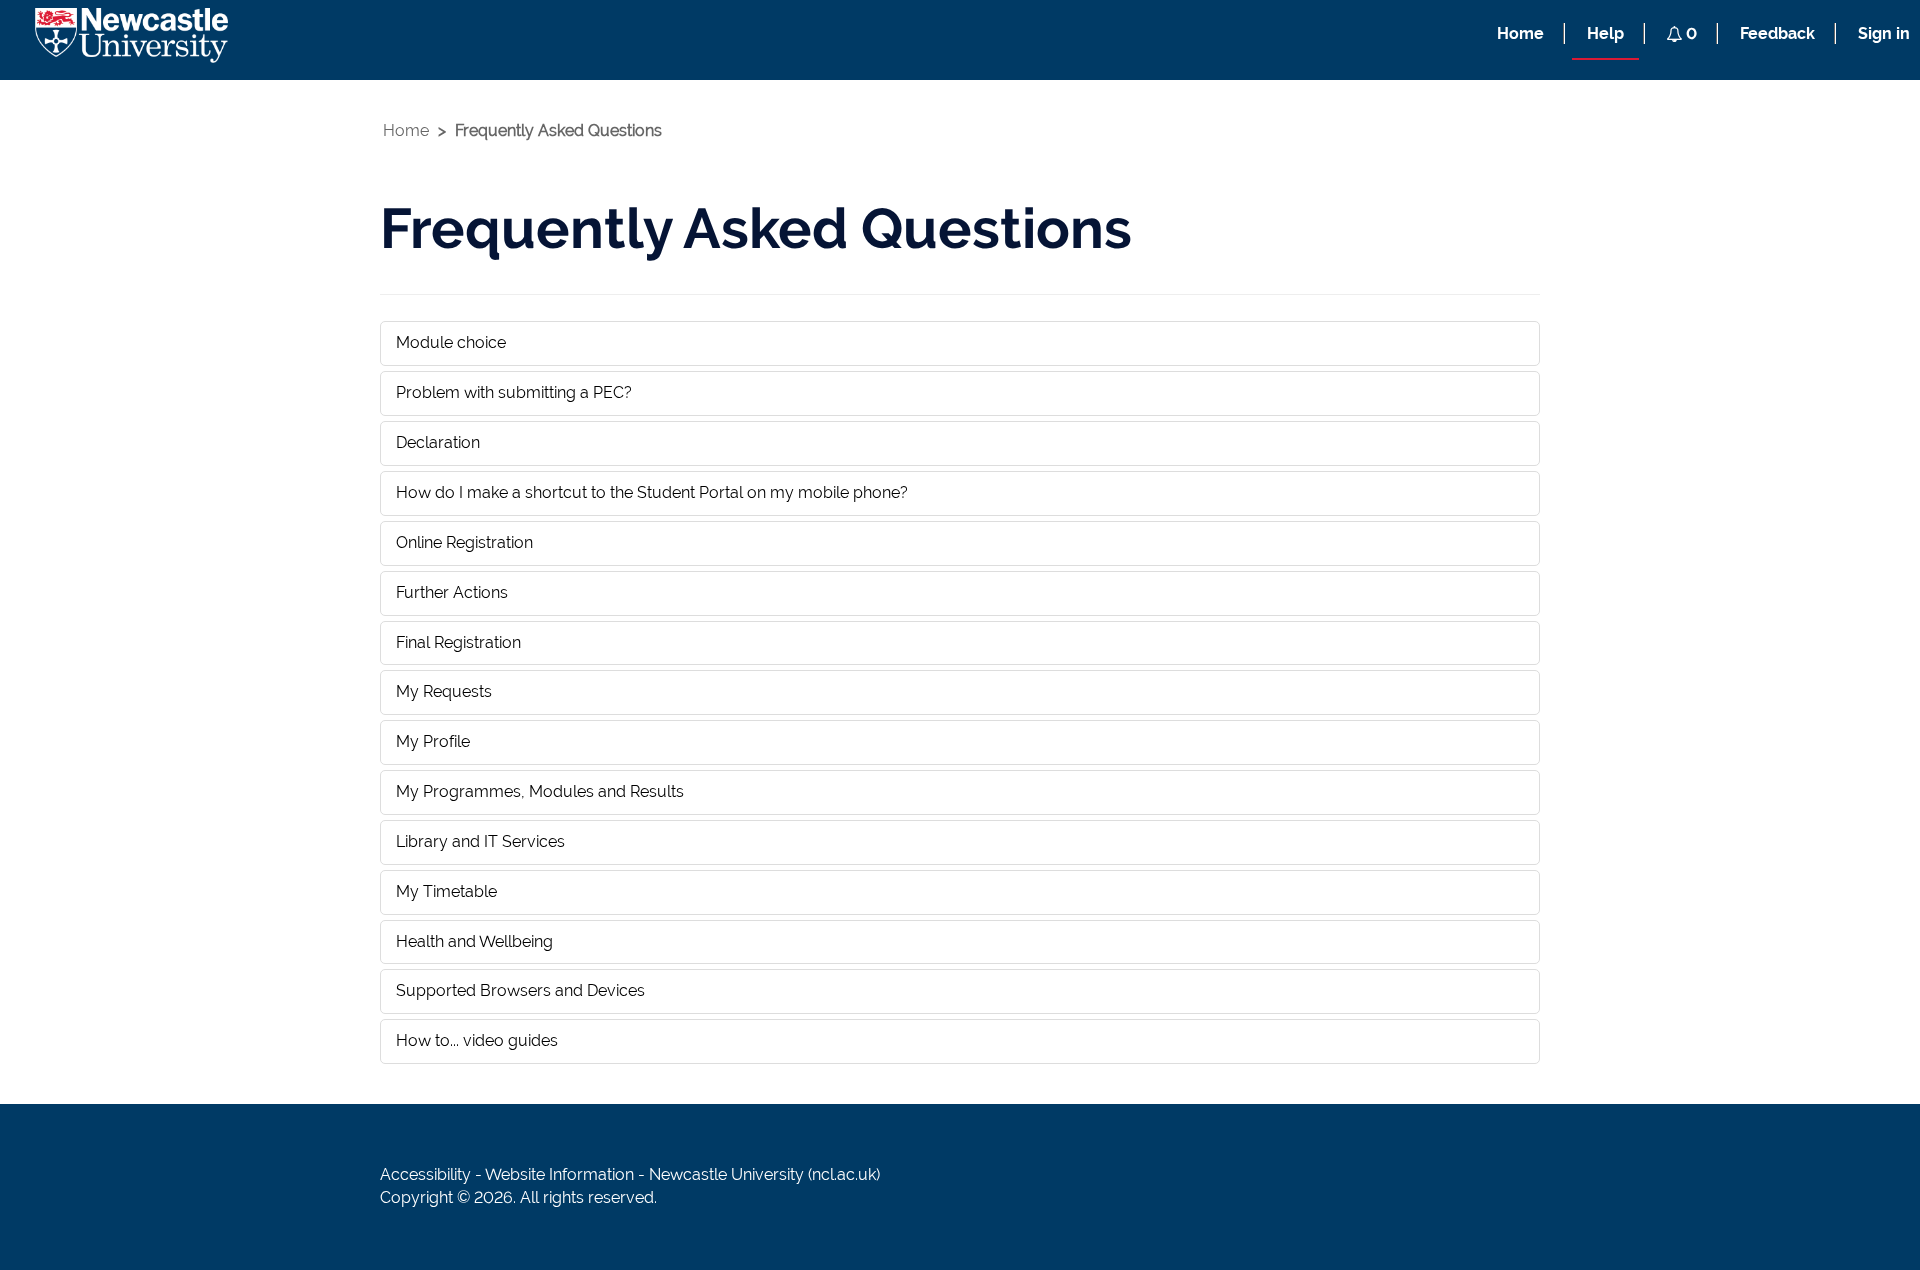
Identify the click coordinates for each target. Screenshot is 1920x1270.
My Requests (444, 691)
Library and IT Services (480, 841)
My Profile (433, 741)
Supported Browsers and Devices (520, 990)
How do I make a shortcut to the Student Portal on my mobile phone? (652, 492)
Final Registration (458, 642)
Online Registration (464, 542)
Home (1520, 33)
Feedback (1777, 33)
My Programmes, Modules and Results (540, 791)
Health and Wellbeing (474, 941)
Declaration (438, 442)
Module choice (451, 342)
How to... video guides (477, 1040)
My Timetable (446, 891)
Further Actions (452, 592)
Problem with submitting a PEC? (514, 392)
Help (1605, 33)
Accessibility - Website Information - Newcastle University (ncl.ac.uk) (630, 1174)
